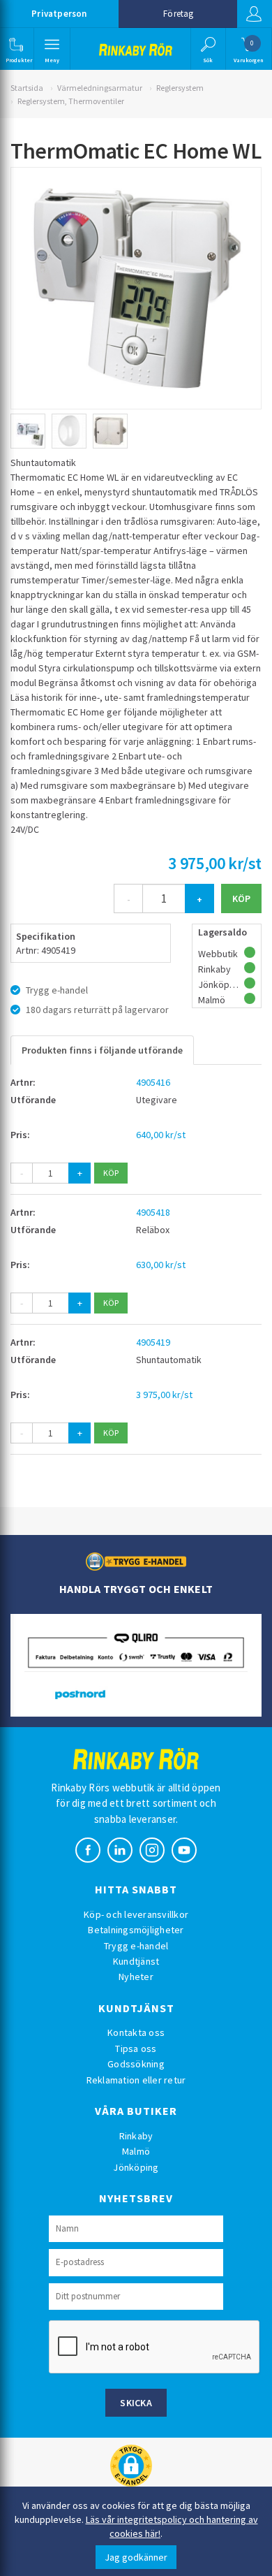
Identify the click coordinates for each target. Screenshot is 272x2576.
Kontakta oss (136, 2032)
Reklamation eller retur (136, 2080)
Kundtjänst (136, 1961)
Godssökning (136, 2064)
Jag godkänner (136, 2557)
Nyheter (136, 1977)
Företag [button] (178, 14)
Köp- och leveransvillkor (136, 1914)
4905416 (153, 1082)
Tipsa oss (136, 2049)
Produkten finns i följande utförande (102, 1050)
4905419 (153, 1342)
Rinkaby (136, 2136)
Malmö (136, 2151)
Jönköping (136, 2167)
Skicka (136, 2403)
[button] (16, 49)
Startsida (27, 88)
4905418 (153, 1212)
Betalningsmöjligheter (136, 1930)
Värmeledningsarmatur (100, 88)
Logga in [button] (255, 14)
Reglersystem (180, 88)
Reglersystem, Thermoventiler (71, 101)
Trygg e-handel (136, 1946)
